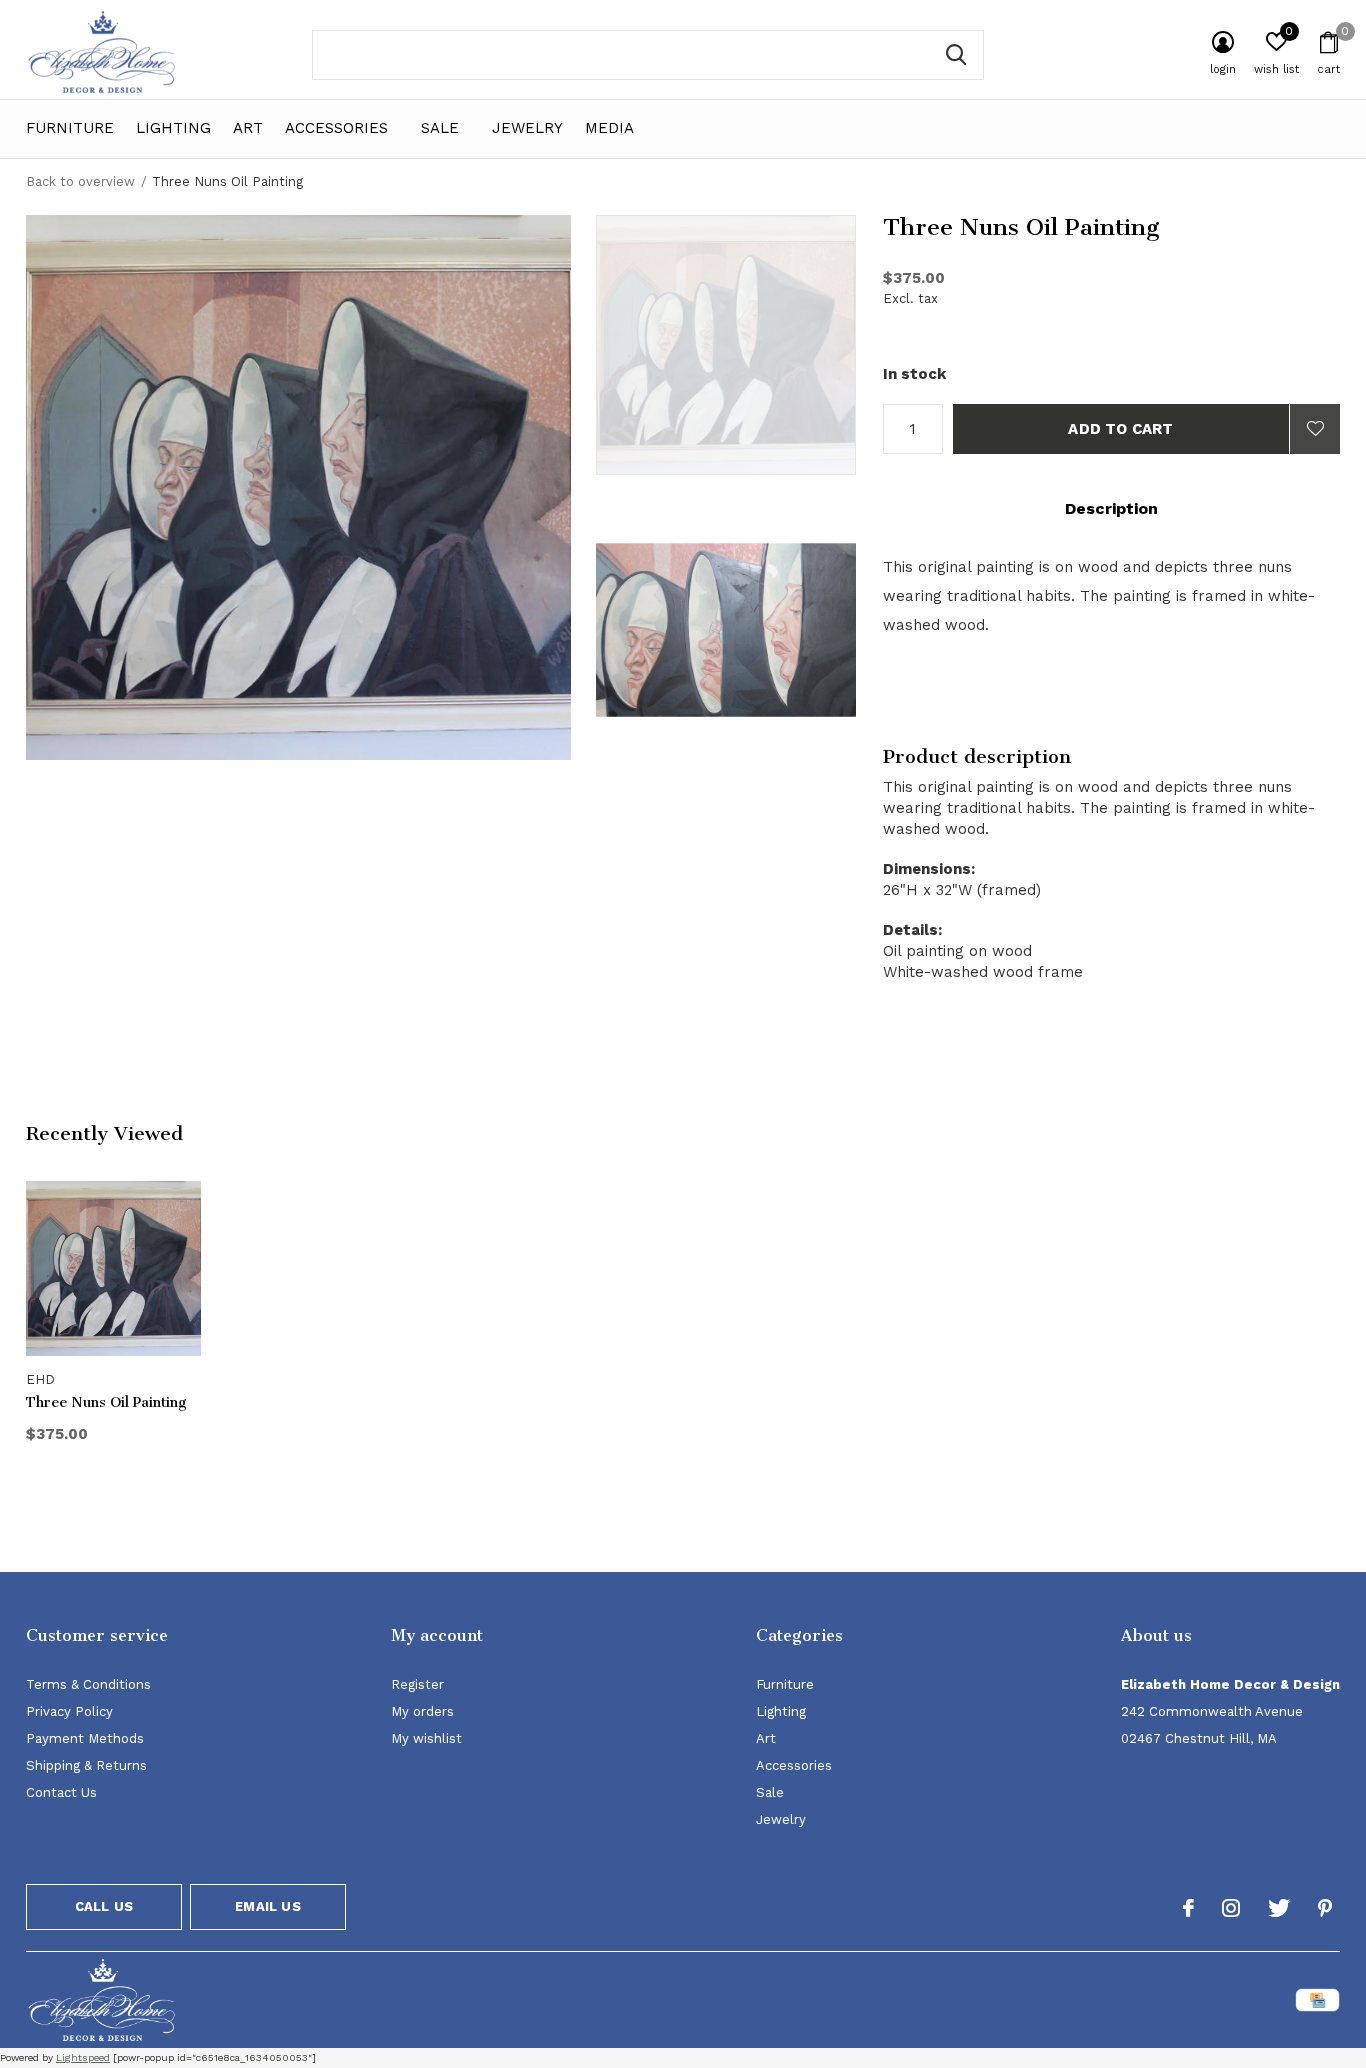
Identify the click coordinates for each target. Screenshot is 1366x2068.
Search (956, 55)
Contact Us (61, 1792)
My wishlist (426, 1738)
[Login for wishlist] (1315, 429)
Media (609, 128)
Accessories (336, 128)
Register (417, 1684)
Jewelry (527, 128)
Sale (440, 128)
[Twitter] (1279, 1908)
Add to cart (1120, 429)
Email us (267, 1906)
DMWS (781, 2003)
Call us (104, 1906)
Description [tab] (1111, 508)
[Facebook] (1188, 1908)
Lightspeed (83, 2057)
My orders (422, 1711)
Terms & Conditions (88, 1684)
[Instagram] (1231, 1908)
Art (248, 128)
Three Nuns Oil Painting (106, 1402)
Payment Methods (85, 1738)
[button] (739, 345)
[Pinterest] (1325, 1908)
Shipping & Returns (86, 1765)
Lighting (173, 128)
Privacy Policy (69, 1711)
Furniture (70, 128)
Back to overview (80, 181)
